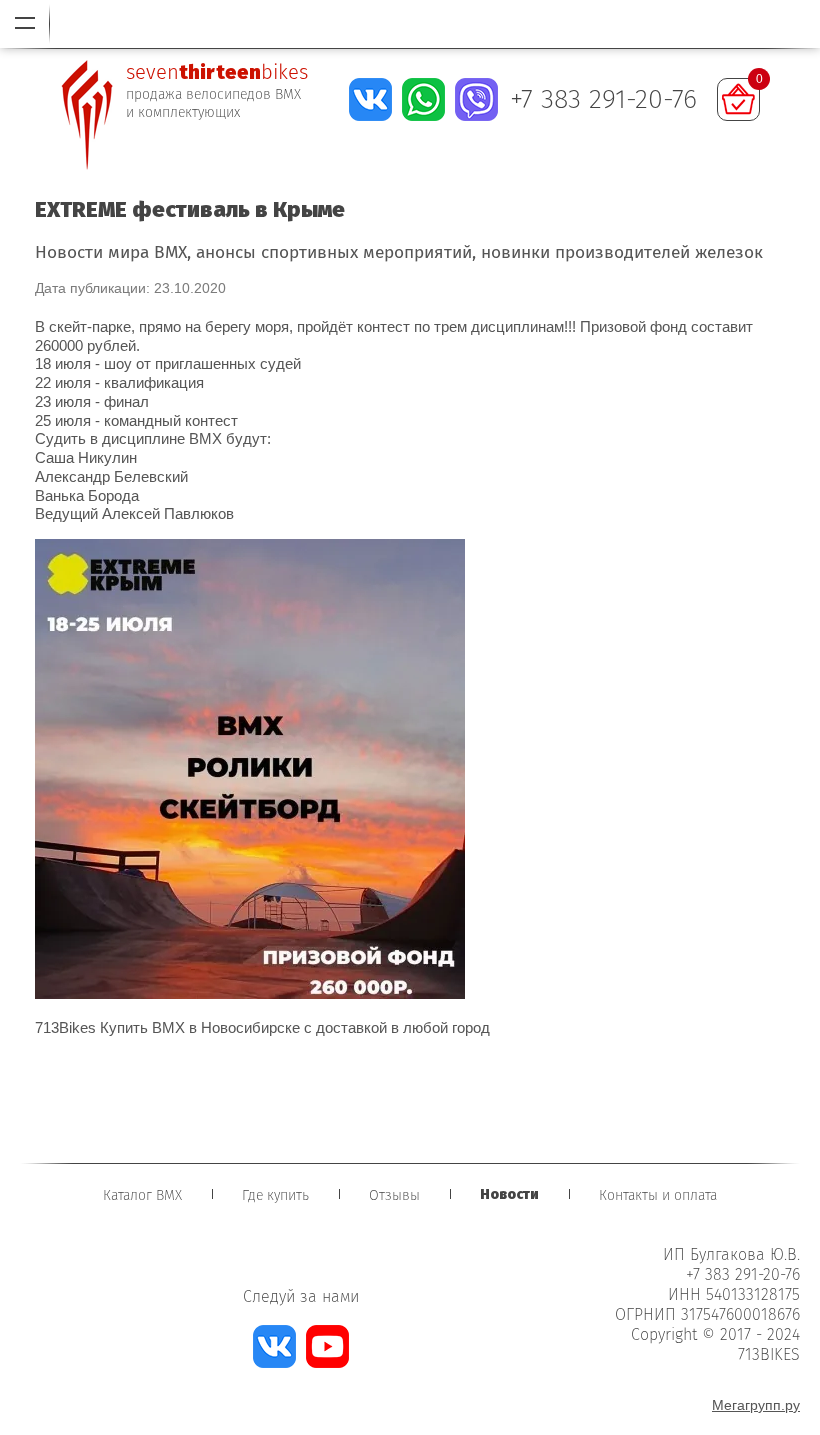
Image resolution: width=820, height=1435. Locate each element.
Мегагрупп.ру (756, 1405)
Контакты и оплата (658, 1195)
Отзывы (394, 1195)
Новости (509, 1195)
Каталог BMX (142, 1195)
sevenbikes (217, 72)
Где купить (275, 1195)
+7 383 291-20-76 (603, 99)
